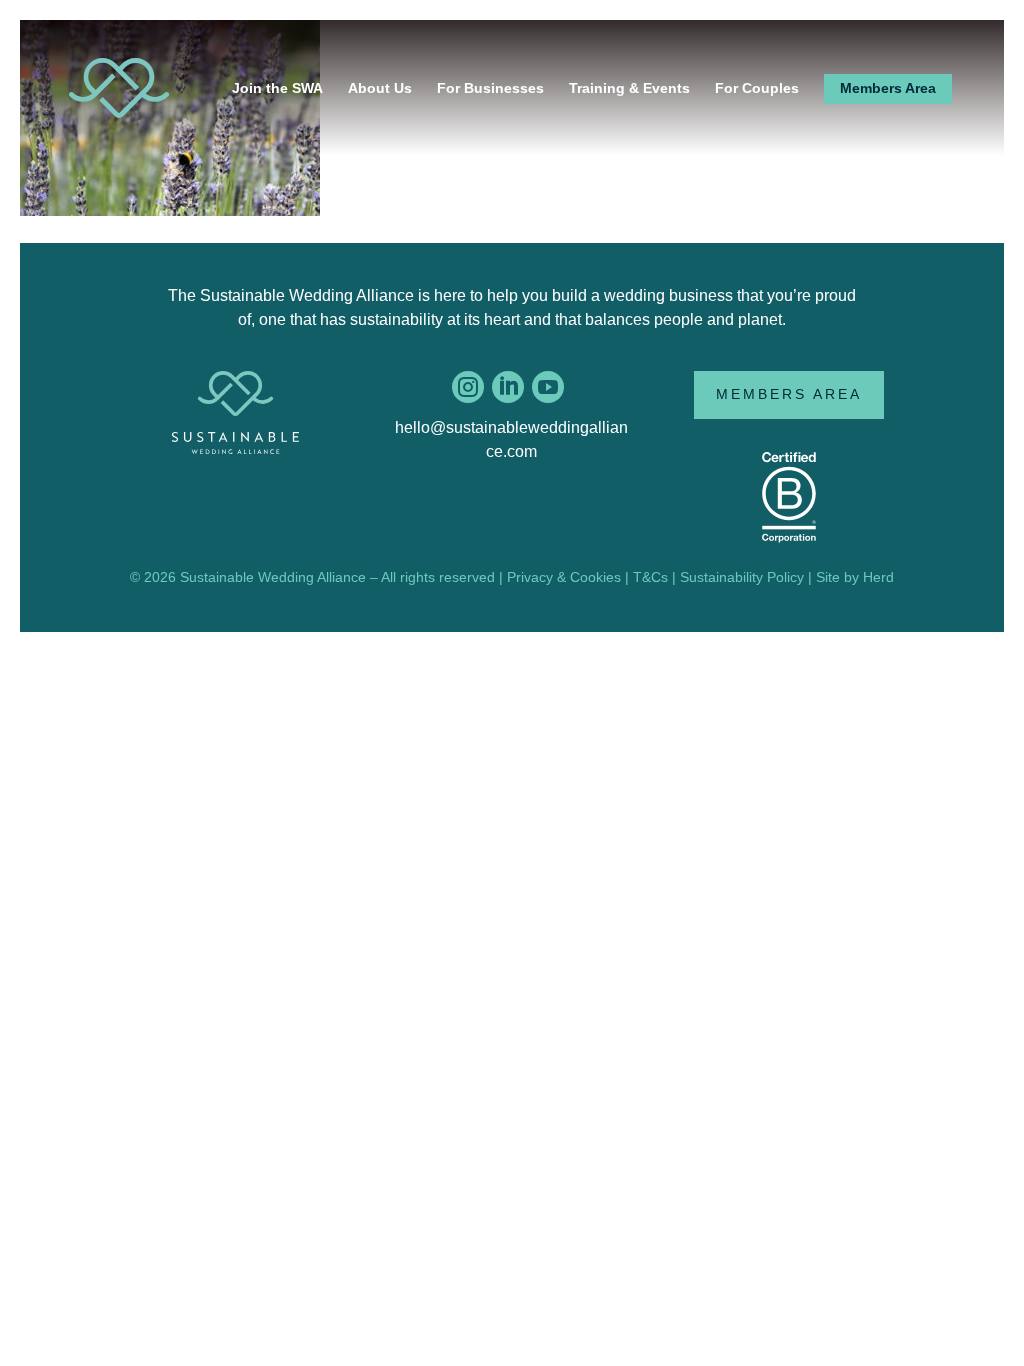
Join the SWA (277, 88)
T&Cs (650, 577)
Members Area (888, 88)
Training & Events (629, 88)
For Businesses (490, 88)
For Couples (757, 88)
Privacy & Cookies (564, 577)
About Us (380, 88)
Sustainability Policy (742, 577)
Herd (878, 577)
